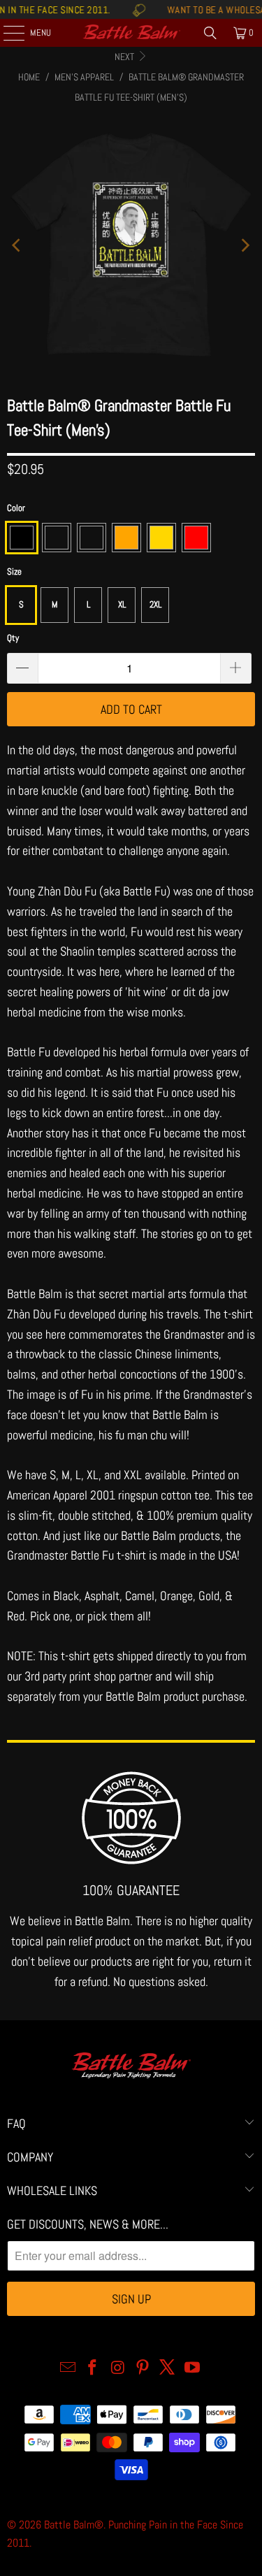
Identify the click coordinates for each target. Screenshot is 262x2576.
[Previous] (17, 245)
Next (125, 57)
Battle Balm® (74, 2525)
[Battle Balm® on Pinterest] (143, 2369)
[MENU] (6, 33)
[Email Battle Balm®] (68, 2369)
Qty (13, 638)
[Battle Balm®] (131, 33)
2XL (155, 604)
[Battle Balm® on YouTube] (193, 2369)
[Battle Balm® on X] (168, 2369)
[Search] (210, 33)
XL (122, 604)
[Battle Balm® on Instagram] (118, 2369)
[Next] (245, 245)
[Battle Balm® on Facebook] (93, 2369)
